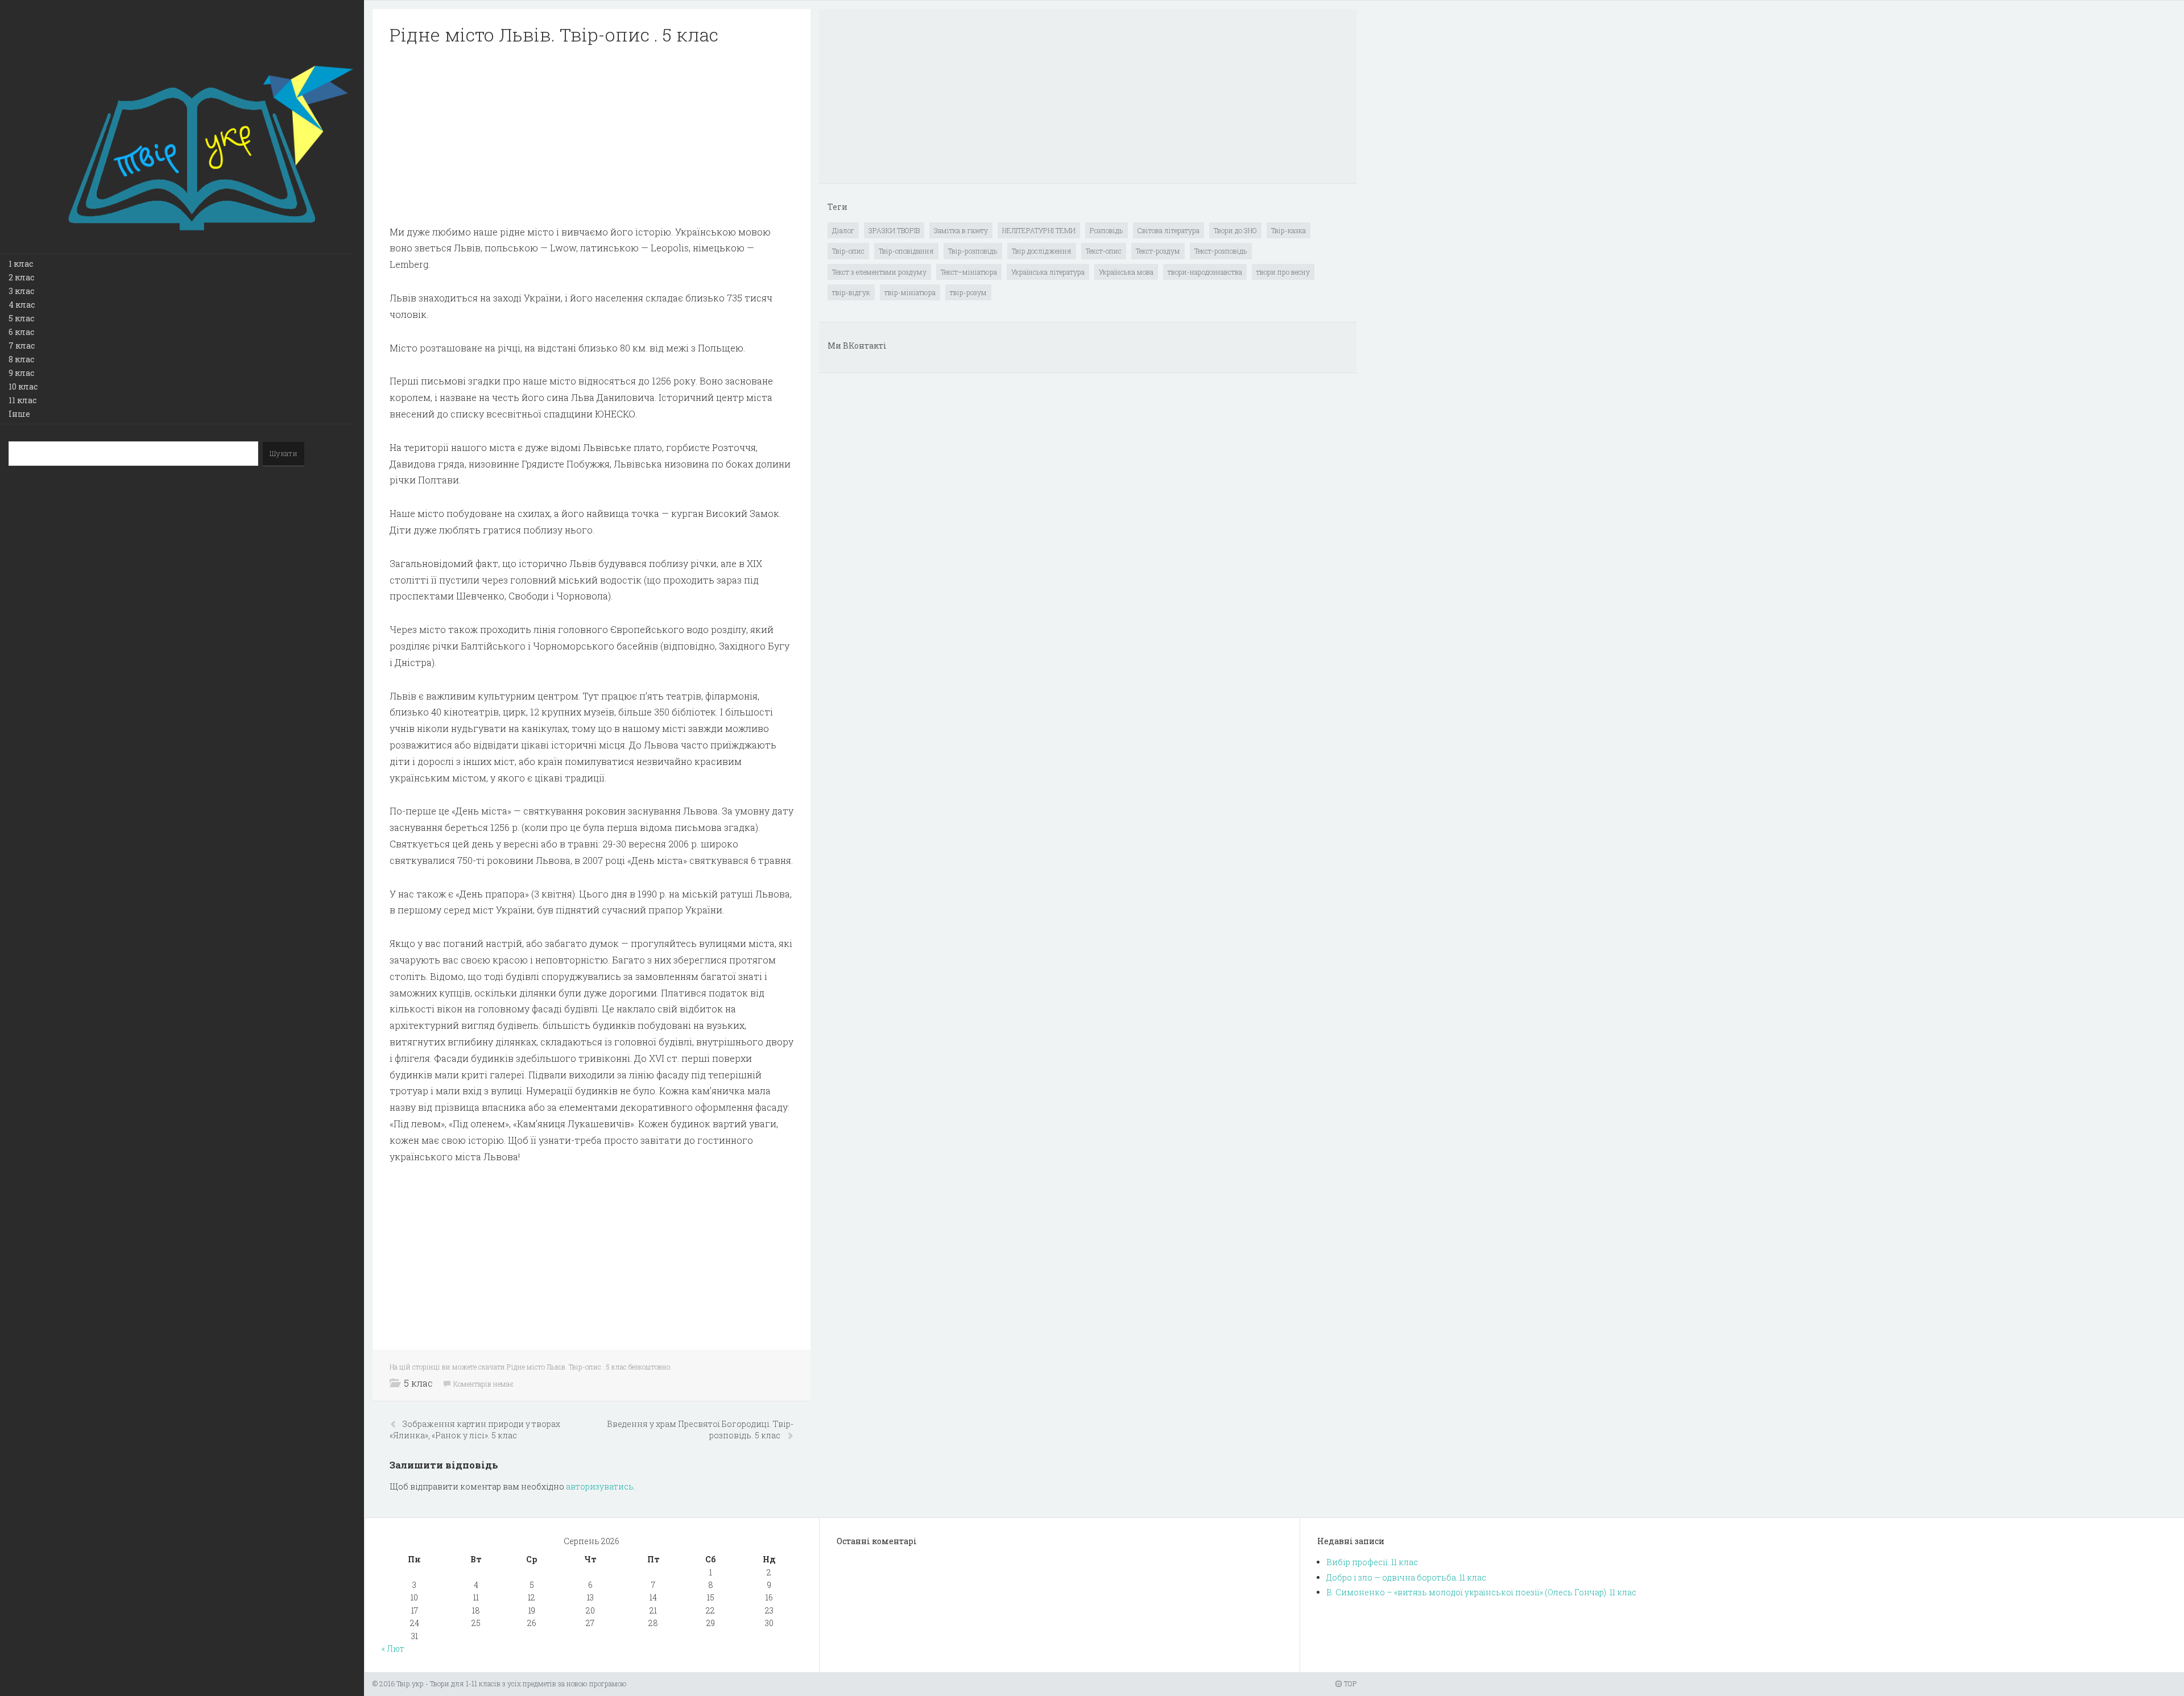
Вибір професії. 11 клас (1372, 1562)
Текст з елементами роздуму (879, 272)
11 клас (22, 400)
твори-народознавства (1205, 272)
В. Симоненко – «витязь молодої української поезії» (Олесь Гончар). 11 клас (1481, 1592)
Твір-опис (848, 251)
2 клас (21, 277)
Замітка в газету (961, 230)
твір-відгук (851, 292)
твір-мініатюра (910, 292)
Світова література (1168, 230)
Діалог (843, 230)
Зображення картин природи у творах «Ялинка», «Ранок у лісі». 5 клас (475, 1430)
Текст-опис (1104, 251)
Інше (19, 414)
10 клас (23, 386)
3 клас (21, 291)
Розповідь (1107, 230)
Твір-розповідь (973, 251)
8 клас (21, 359)
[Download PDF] (591, 135)
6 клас (21, 332)
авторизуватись (600, 1486)
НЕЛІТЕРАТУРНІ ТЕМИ (1039, 230)
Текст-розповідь (1221, 251)
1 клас (21, 264)
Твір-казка (1289, 230)
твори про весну (1283, 272)
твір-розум (968, 292)
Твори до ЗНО (1235, 230)
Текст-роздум (1158, 251)
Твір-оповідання (906, 251)
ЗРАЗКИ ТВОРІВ (894, 230)
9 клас (21, 373)
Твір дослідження (1042, 251)
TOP (1349, 1683)
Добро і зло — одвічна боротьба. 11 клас (1406, 1577)
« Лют (393, 1649)
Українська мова (1126, 272)
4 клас (22, 305)
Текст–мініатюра (969, 272)
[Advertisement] (591, 135)
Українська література (1048, 272)
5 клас (21, 318)
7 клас (22, 346)
